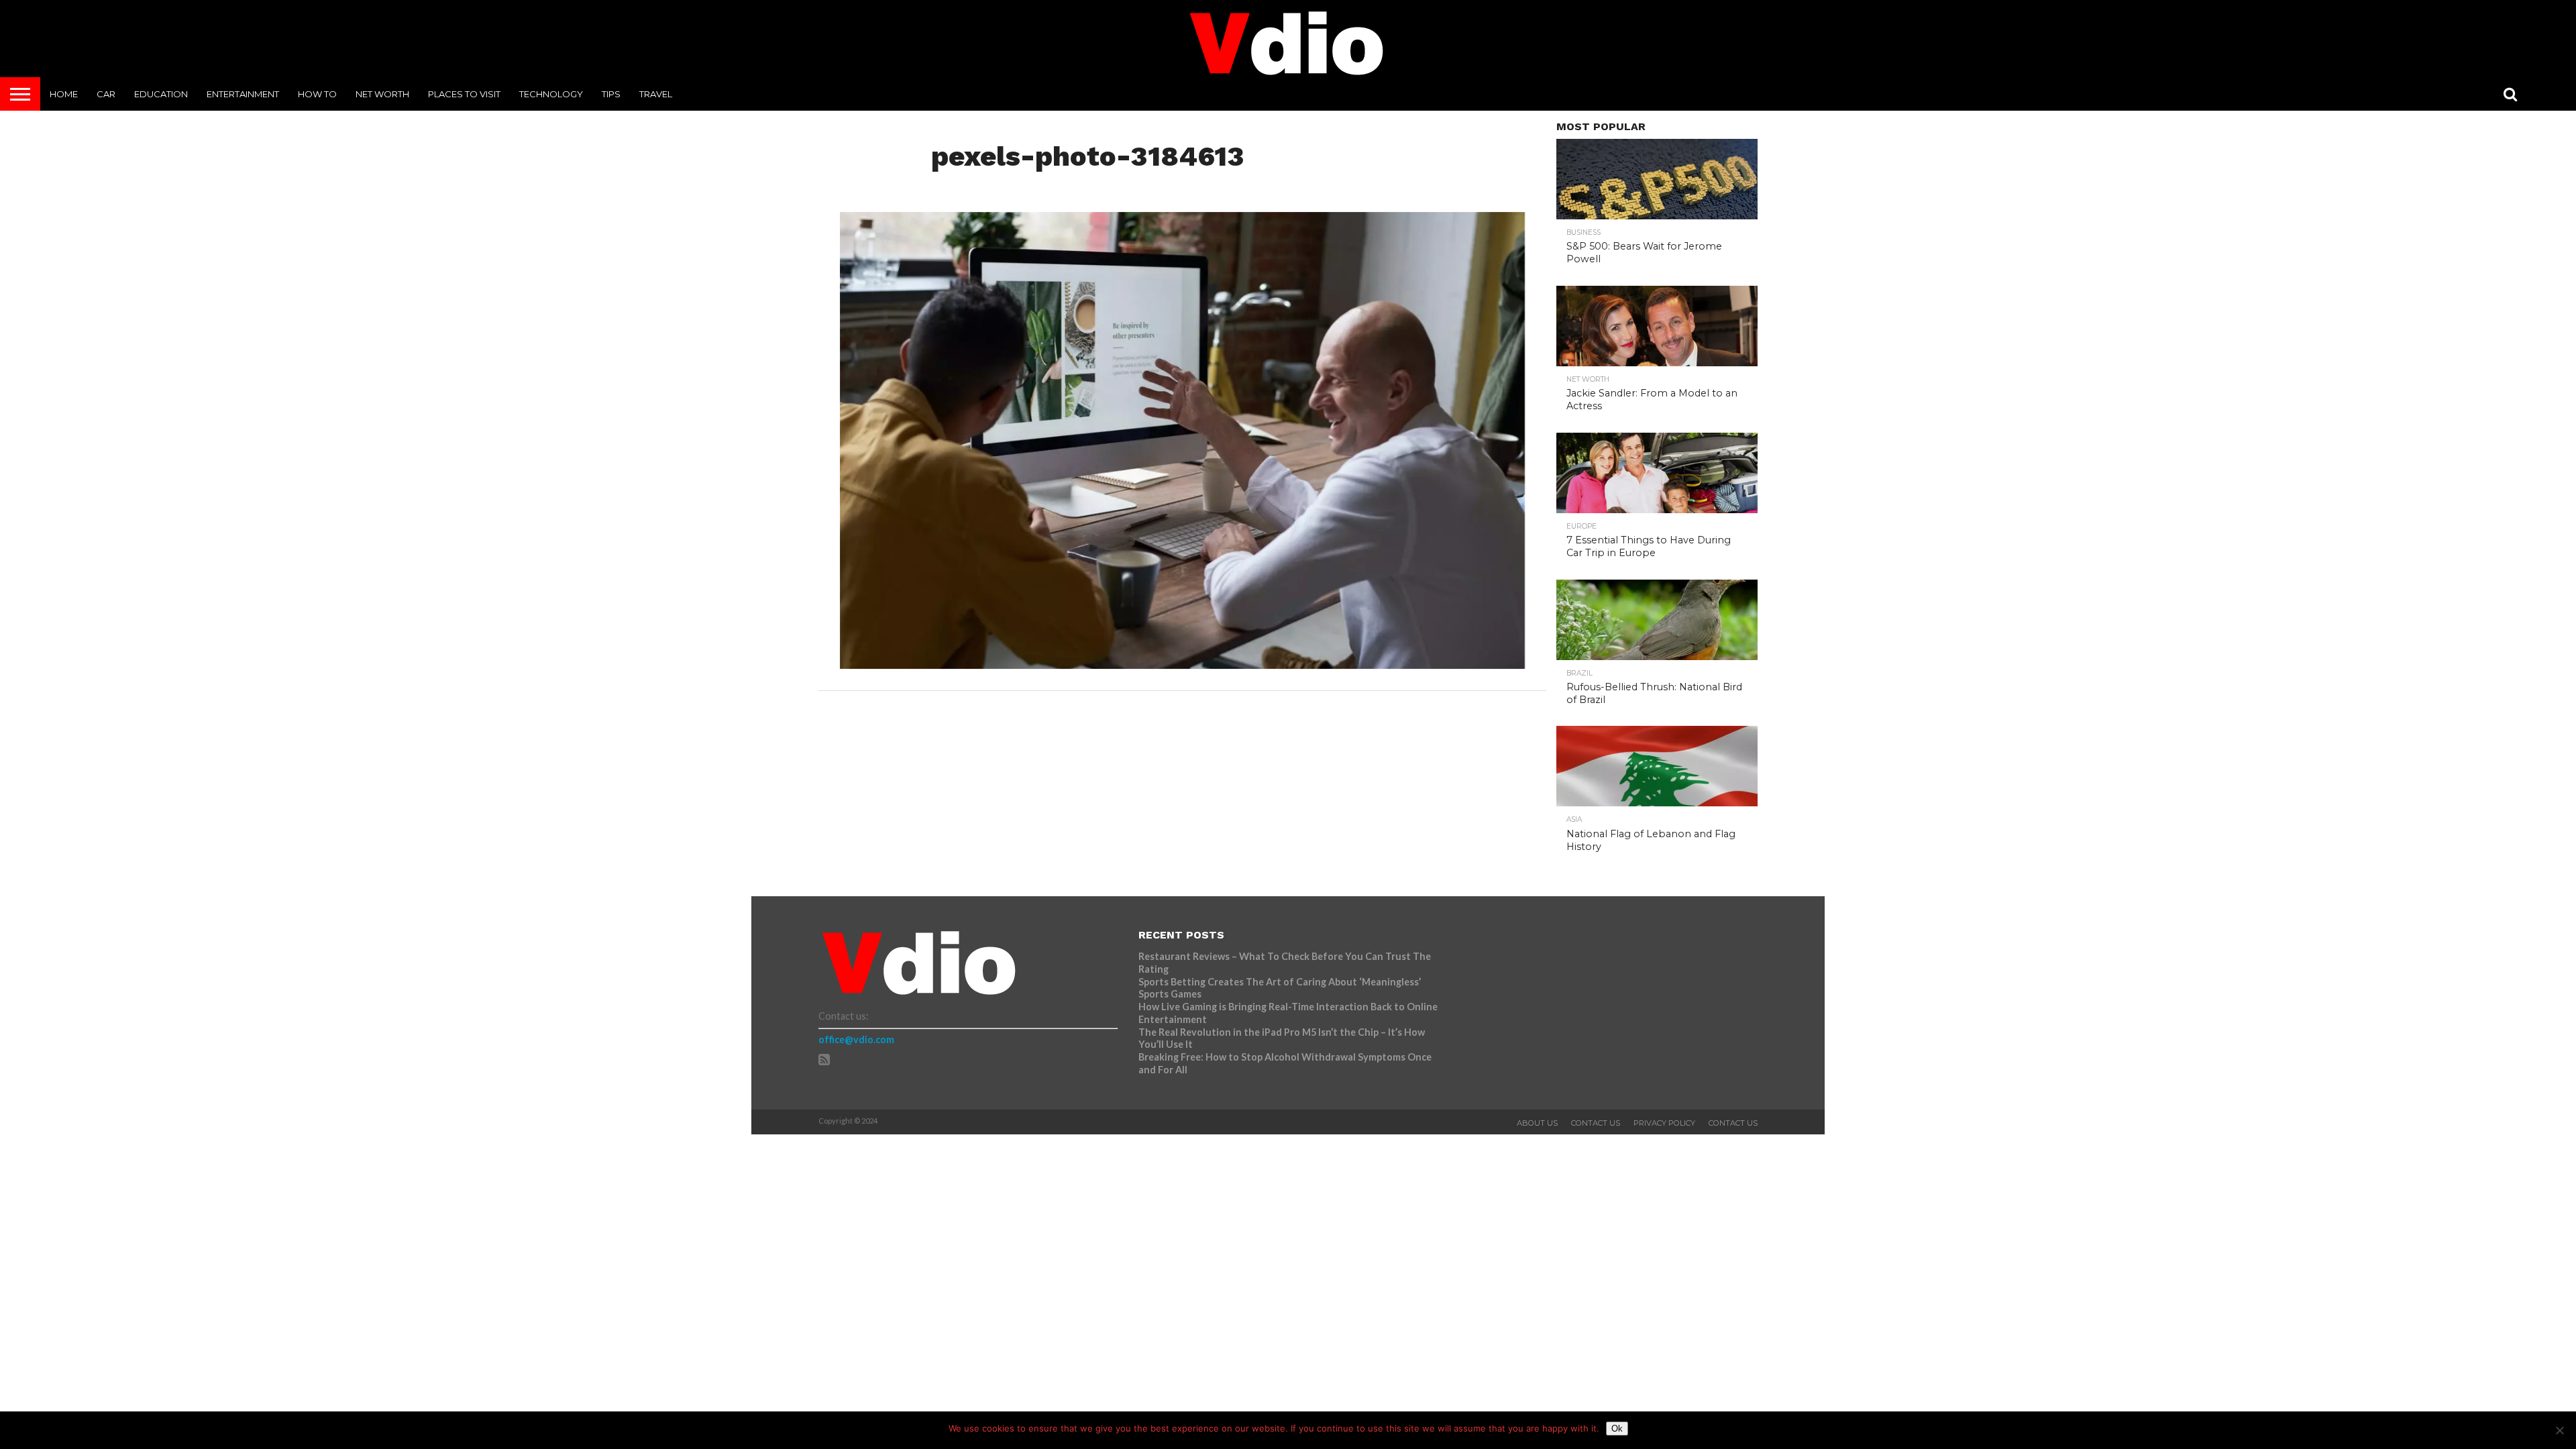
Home (64, 94)
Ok (1617, 1429)
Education (161, 94)
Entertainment (243, 94)
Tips (611, 94)
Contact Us (1596, 1123)
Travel (656, 94)
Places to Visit (464, 94)
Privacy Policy (1664, 1123)
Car (106, 94)
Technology (551, 94)
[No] (2559, 1430)
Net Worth (382, 94)
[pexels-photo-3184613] (1182, 664)
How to (317, 94)
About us (1537, 1123)
